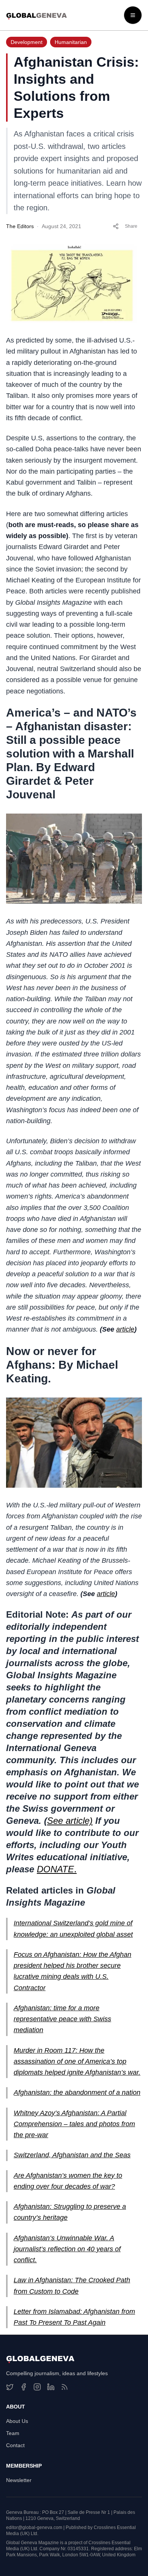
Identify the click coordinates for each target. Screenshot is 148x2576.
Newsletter (19, 2480)
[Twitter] (10, 2387)
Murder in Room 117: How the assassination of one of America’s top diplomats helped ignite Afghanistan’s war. (77, 2062)
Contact (15, 2445)
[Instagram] (37, 2387)
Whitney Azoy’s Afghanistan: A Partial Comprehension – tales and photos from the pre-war (74, 2124)
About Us (17, 2421)
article (125, 1329)
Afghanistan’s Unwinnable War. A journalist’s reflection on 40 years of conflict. (67, 2249)
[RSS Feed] (65, 2387)
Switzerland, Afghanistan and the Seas (72, 2155)
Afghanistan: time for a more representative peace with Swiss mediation (62, 2019)
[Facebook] (24, 2387)
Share (131, 226)
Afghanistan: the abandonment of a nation (77, 2092)
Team (13, 2433)
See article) (70, 1821)
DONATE (55, 1869)
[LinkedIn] (51, 2387)
